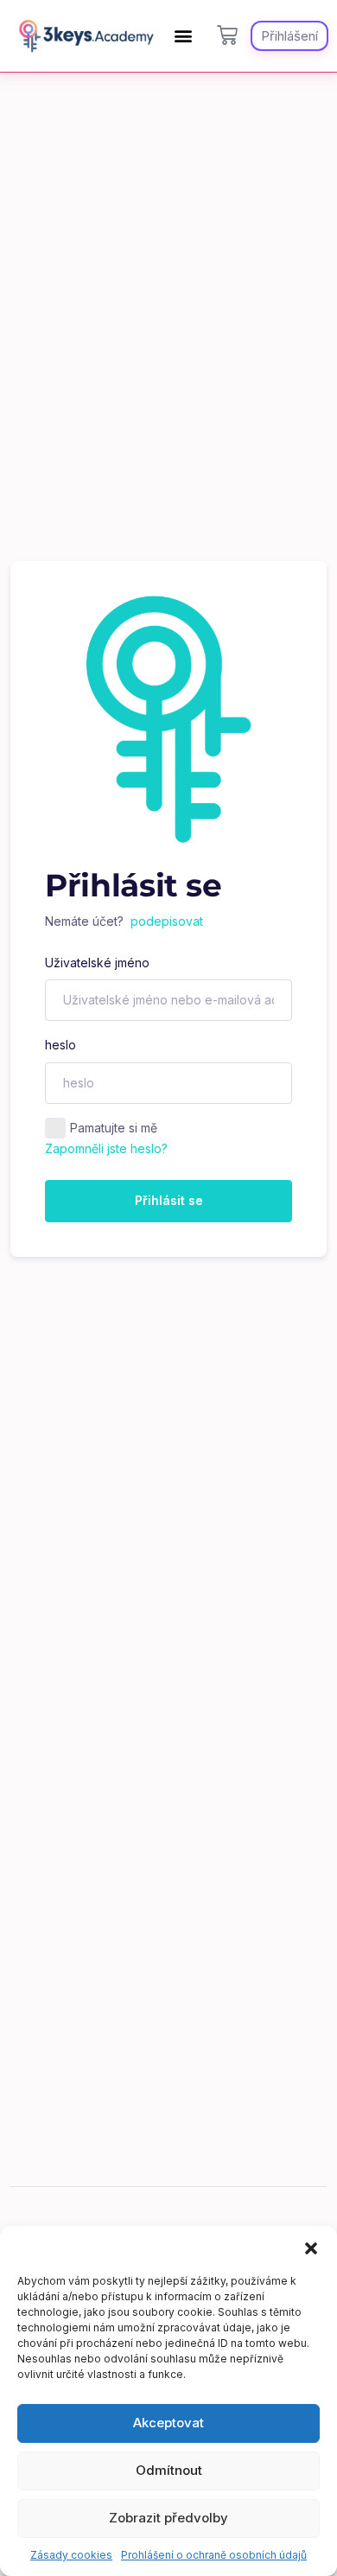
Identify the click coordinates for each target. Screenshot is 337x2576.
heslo (60, 1045)
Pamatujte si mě (114, 1128)
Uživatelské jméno (97, 963)
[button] (311, 2248)
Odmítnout (169, 2470)
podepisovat (167, 921)
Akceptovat (168, 2423)
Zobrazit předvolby (168, 2518)
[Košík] (227, 35)
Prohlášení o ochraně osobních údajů (214, 2555)
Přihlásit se (169, 1200)
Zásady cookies (71, 2555)
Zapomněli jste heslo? (106, 1148)
